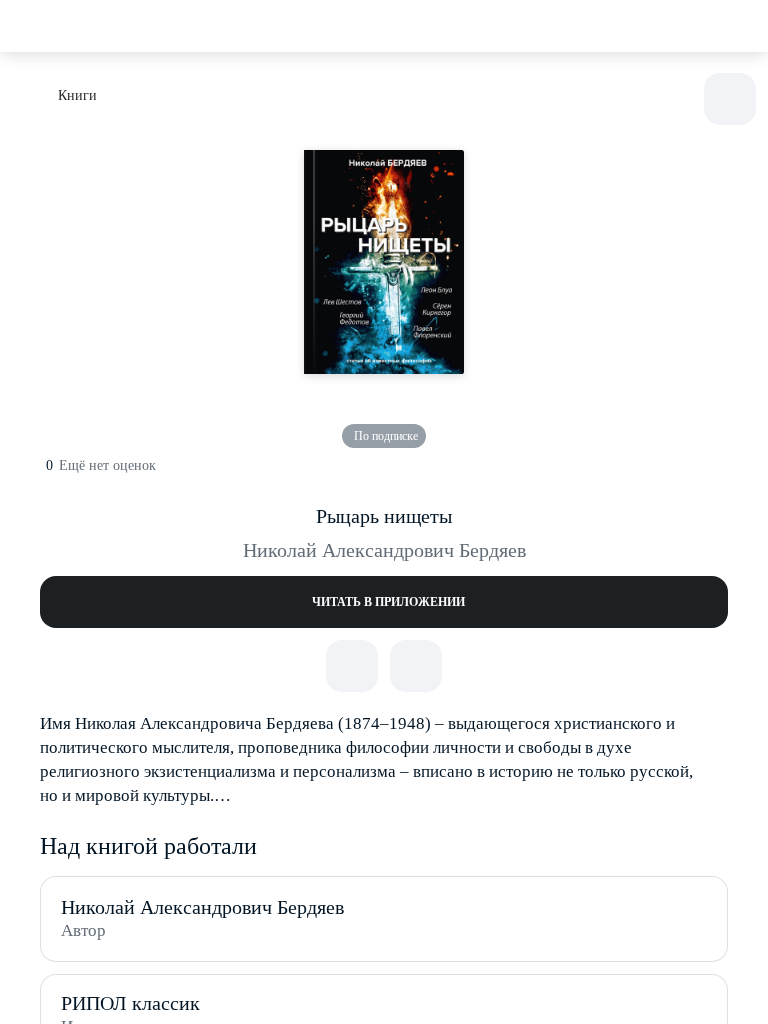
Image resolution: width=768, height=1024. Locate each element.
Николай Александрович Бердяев (384, 550)
